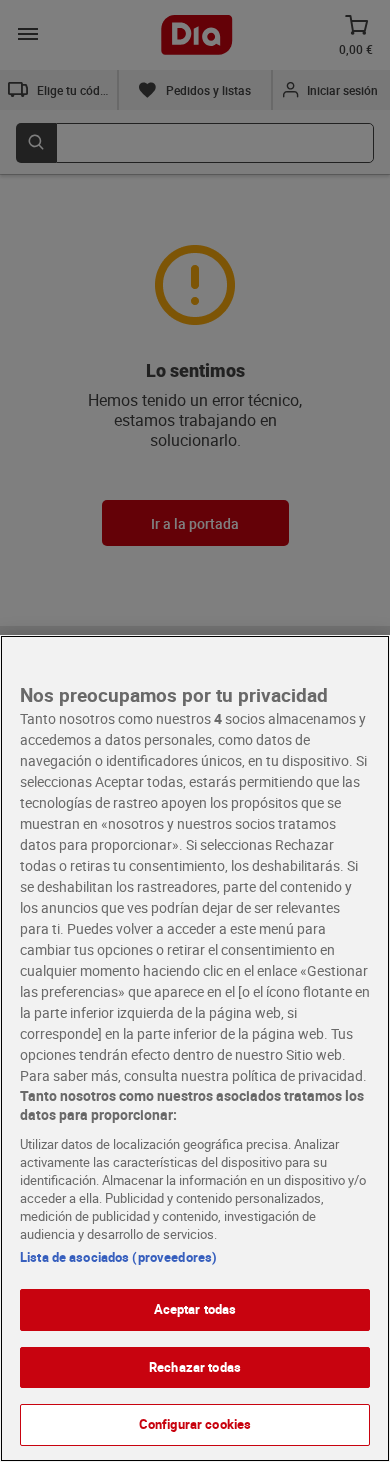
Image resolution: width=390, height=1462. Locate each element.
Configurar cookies (195, 1424)
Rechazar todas (195, 1367)
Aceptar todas (195, 1309)
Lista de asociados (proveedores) (118, 1257)
